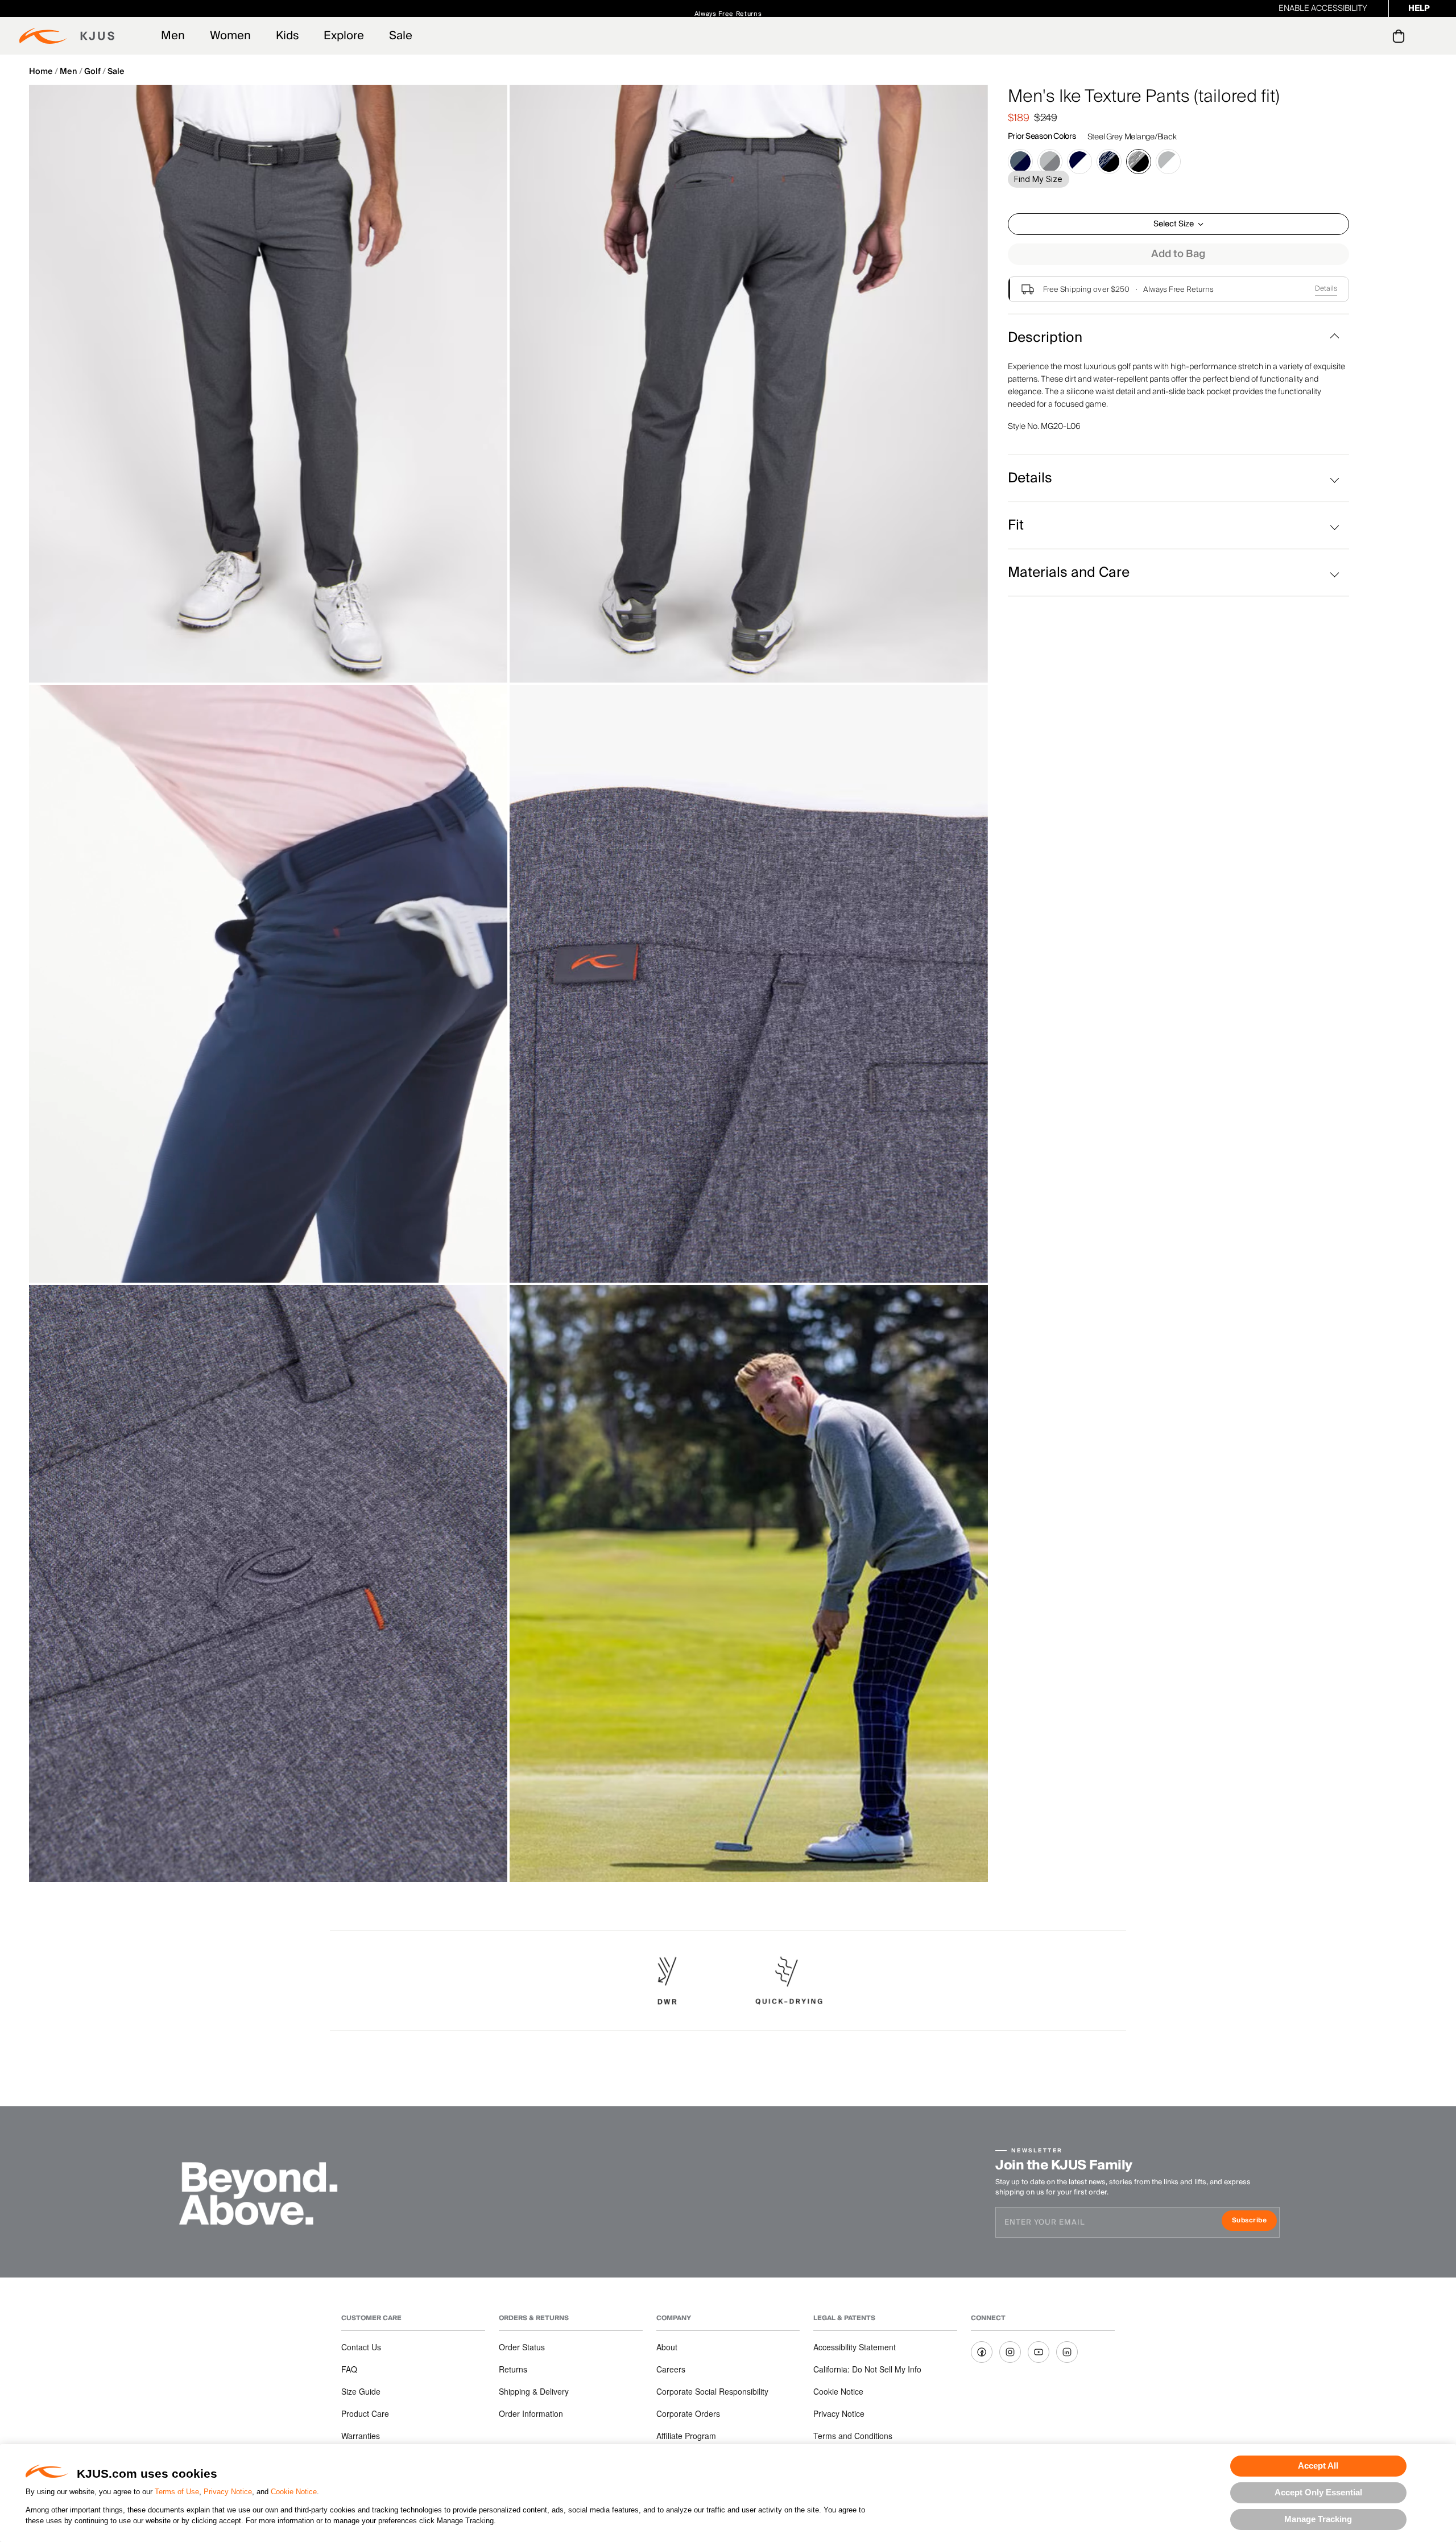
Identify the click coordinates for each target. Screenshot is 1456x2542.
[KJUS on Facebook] (982, 2352)
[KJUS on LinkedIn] (1067, 2352)
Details (1326, 289)
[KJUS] (67, 36)
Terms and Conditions (853, 2436)
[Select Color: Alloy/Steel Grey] (1050, 162)
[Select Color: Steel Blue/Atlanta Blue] (1020, 162)
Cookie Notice (294, 2492)
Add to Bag (1178, 254)
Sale (401, 36)
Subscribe (1254, 2221)
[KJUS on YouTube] (1039, 2352)
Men (173, 36)
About (667, 2347)
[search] (1353, 36)
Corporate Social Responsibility (712, 2391)
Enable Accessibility (1323, 9)
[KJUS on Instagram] (1010, 2352)
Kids (287, 36)
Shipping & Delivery (534, 2391)
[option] (268, 384)
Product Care (365, 2413)
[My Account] (1376, 36)
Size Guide (361, 2391)
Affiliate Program (686, 2436)
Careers (671, 2369)
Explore (344, 36)
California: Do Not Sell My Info (867, 2369)
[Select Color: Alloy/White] (1168, 162)
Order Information (531, 2413)
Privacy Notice (228, 2492)
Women (230, 36)
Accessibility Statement (855, 2347)
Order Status (522, 2347)
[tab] (1401, 36)
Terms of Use (177, 2492)
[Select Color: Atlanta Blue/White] (1079, 162)
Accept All (1318, 2465)
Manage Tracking (1318, 2519)
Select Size (1174, 224)
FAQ (349, 2369)
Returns (513, 2369)
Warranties (361, 2436)
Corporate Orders (688, 2413)
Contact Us (361, 2347)
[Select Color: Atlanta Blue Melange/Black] (1109, 162)
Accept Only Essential (1318, 2492)
